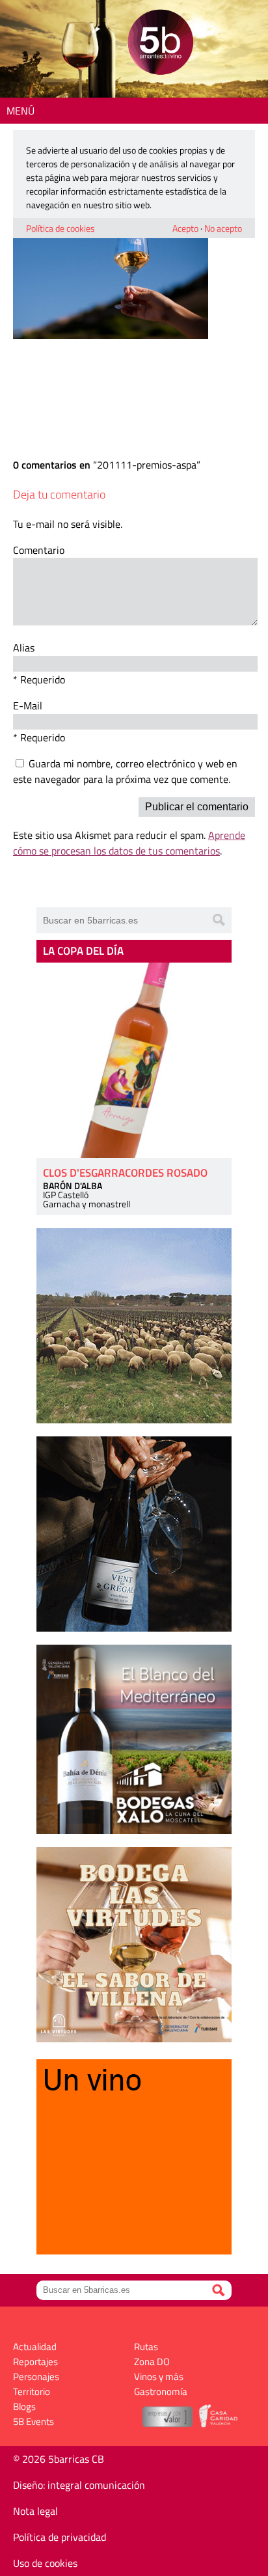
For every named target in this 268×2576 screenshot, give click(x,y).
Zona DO (152, 2362)
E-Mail (28, 706)
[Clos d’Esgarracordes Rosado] (134, 1060)
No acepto (223, 228)
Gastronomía (161, 2391)
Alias (24, 648)
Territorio (32, 2391)
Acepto (185, 228)
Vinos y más (159, 2377)
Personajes (36, 2377)
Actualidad (35, 2347)
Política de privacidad (60, 2537)
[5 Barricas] (160, 44)
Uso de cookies (45, 2563)
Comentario (39, 550)
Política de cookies (60, 228)
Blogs (24, 2406)
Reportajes (35, 2362)
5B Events (33, 2421)
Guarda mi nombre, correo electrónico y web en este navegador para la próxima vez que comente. (125, 771)
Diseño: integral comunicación (79, 2485)
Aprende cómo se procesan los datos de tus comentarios (129, 843)
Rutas (146, 2347)
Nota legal (35, 2511)
